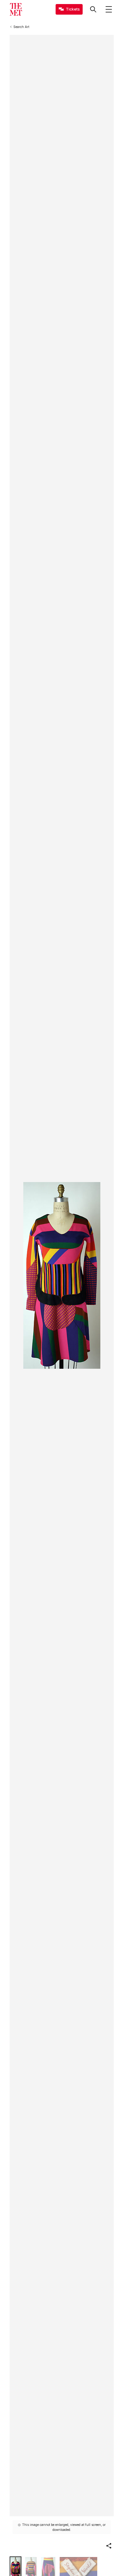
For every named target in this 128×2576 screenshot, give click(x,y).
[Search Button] (93, 9)
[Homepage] (16, 9)
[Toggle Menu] (109, 9)
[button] (109, 2546)
